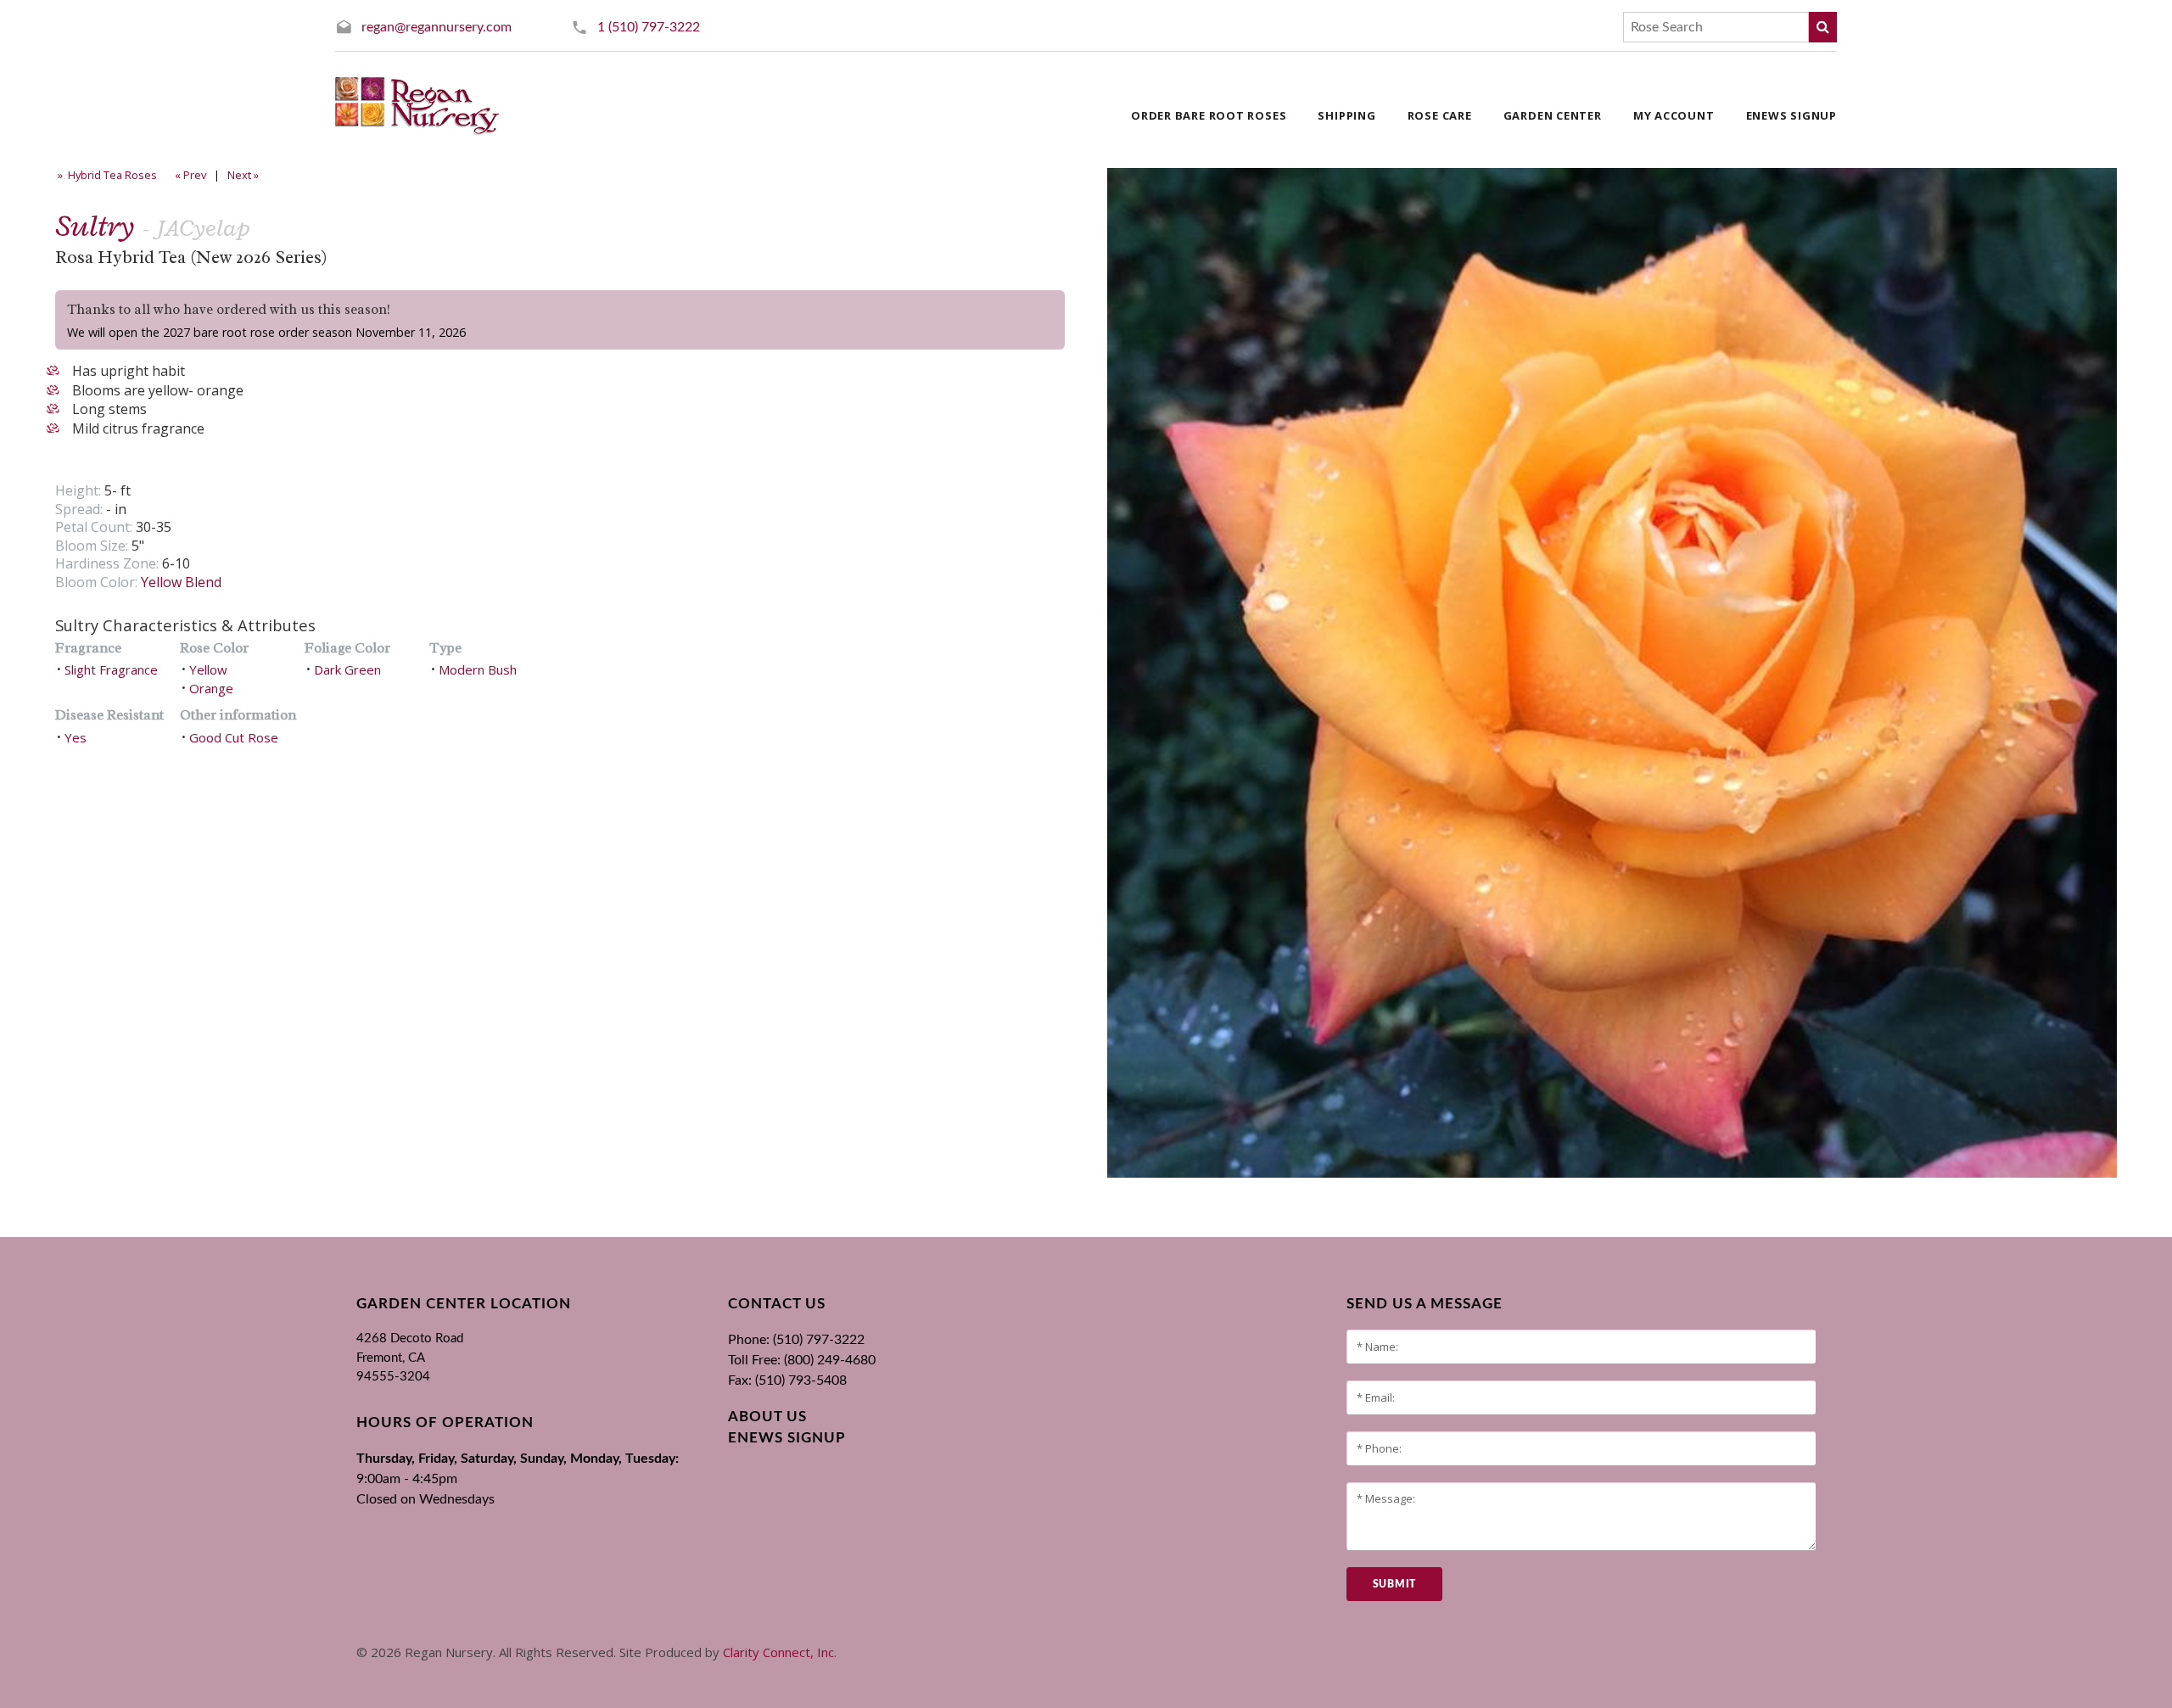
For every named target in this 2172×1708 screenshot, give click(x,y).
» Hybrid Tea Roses (106, 175)
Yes (76, 737)
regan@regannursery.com (437, 27)
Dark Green (347, 669)
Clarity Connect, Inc (778, 1652)
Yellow (208, 669)
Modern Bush (478, 669)
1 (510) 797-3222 (649, 27)
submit (1394, 1584)
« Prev (189, 175)
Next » (244, 175)
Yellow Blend (181, 582)
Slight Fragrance (111, 669)
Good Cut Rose (234, 737)
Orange (211, 688)
